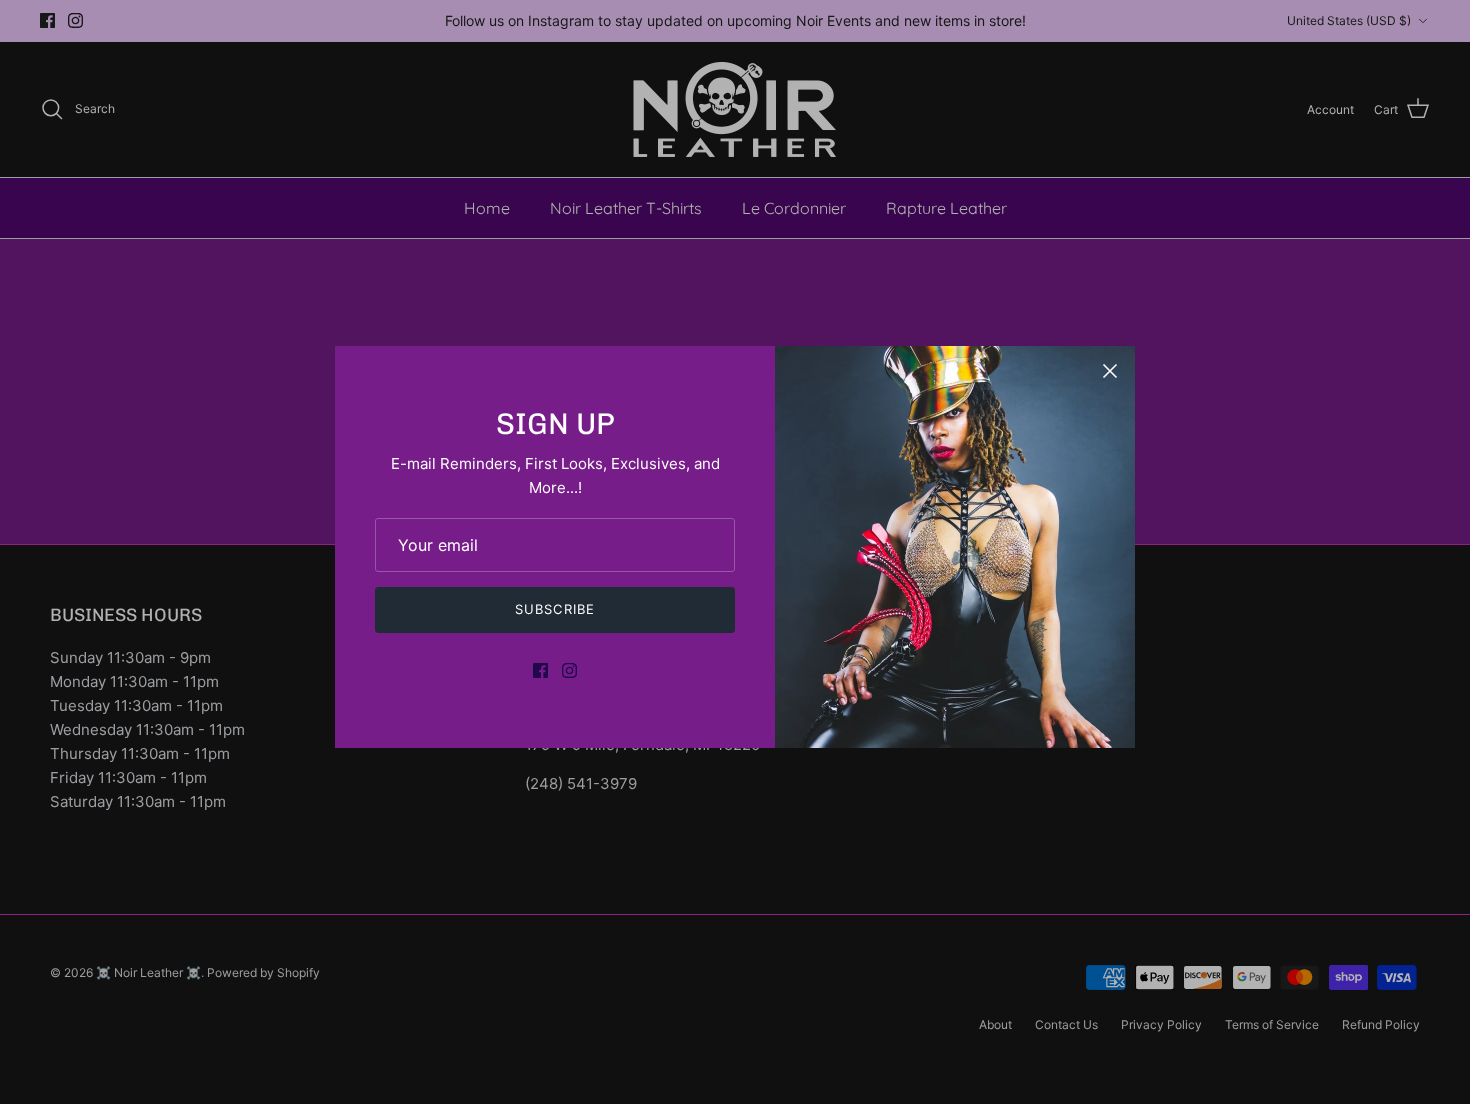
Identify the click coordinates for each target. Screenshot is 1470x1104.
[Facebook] (540, 670)
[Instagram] (569, 670)
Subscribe (554, 609)
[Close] (1110, 371)
